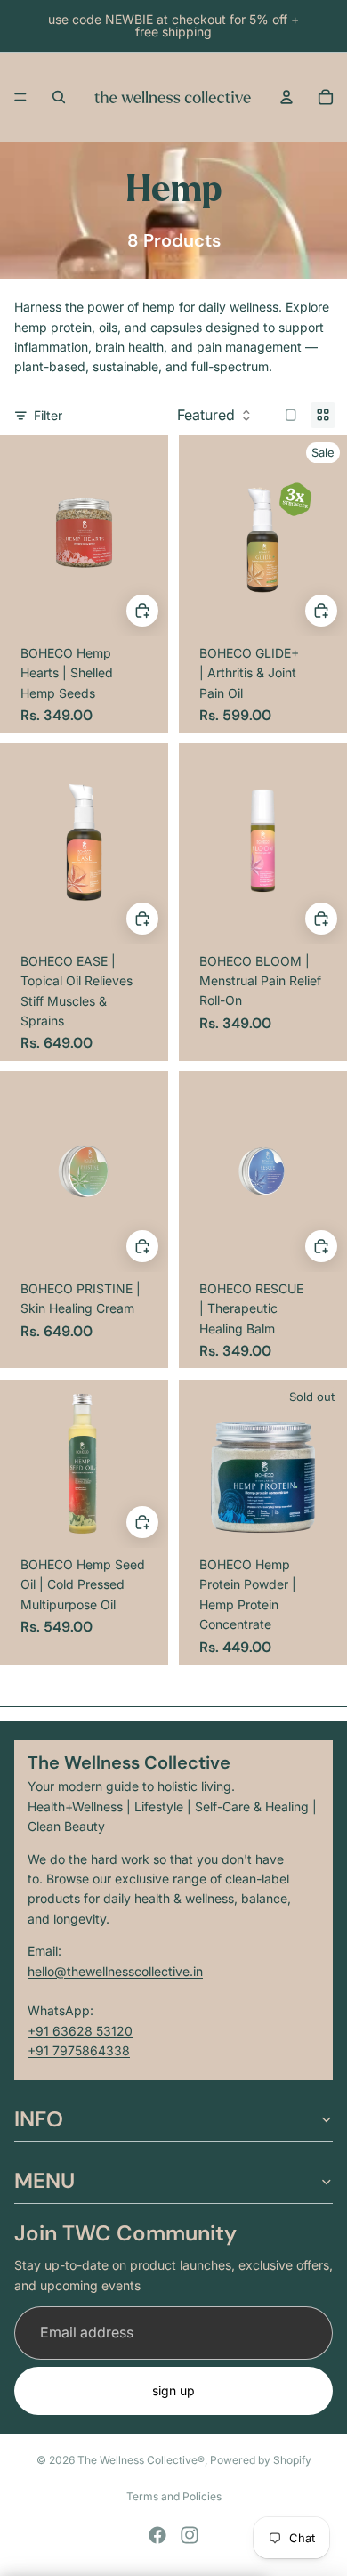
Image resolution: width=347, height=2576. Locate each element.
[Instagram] (190, 2535)
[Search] (59, 97)
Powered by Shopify (261, 2460)
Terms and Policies (174, 2496)
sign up (173, 2390)
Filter (48, 415)
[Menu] (20, 97)
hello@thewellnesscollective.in (115, 1971)
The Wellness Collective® (141, 2460)
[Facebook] (157, 2535)
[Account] (286, 97)
